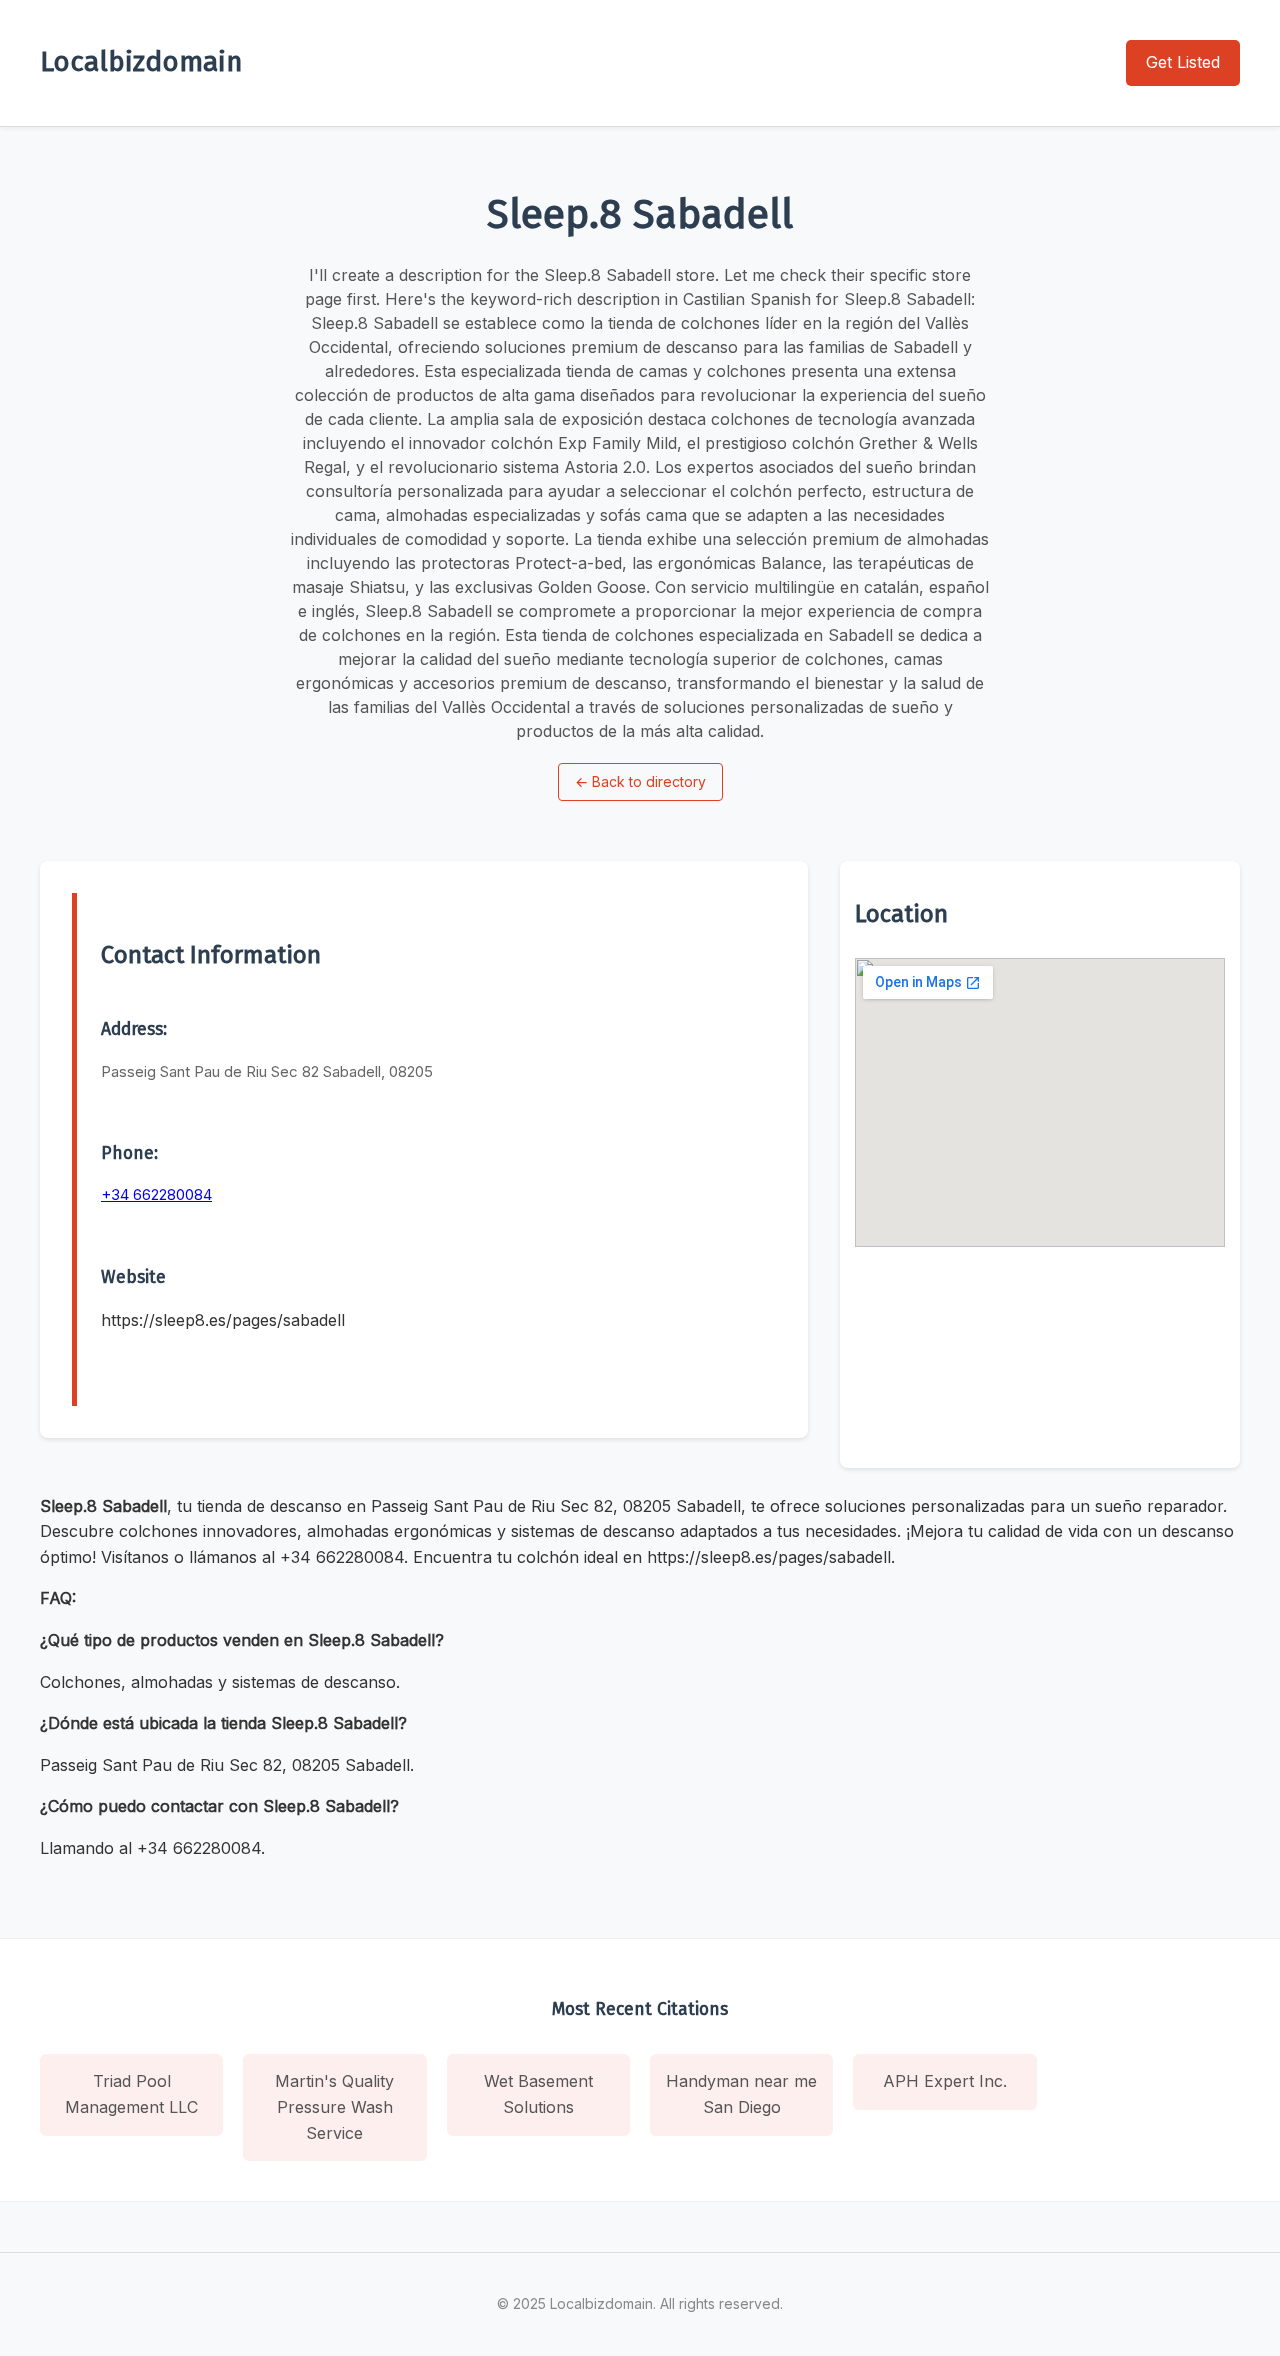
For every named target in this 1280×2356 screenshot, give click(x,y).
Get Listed (1183, 62)
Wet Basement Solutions (538, 2094)
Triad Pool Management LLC (131, 2094)
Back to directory (640, 781)
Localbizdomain (141, 61)
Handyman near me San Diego (741, 2094)
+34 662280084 (156, 1194)
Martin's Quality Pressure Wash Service (334, 2106)
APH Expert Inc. (945, 2081)
